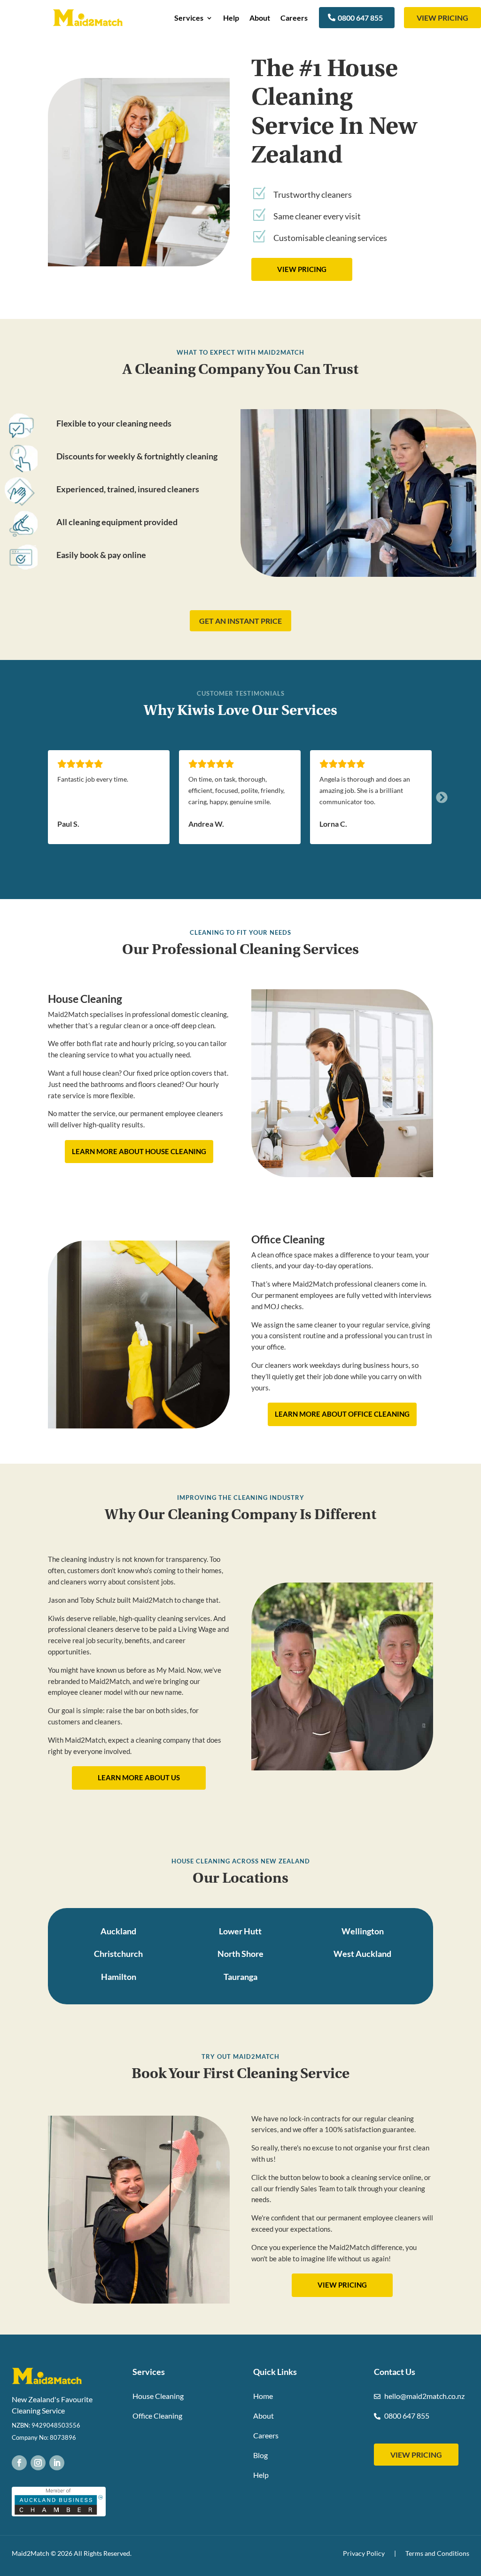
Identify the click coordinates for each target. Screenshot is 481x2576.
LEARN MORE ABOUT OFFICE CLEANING (342, 1414)
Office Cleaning (157, 2416)
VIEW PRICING (442, 18)
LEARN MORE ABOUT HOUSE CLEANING (139, 1151)
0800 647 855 (360, 18)
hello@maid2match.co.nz (424, 2396)
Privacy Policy (364, 2553)
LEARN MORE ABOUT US (139, 1777)
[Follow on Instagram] (38, 2463)
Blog (260, 2455)
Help (231, 18)
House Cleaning (158, 2396)
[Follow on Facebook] (19, 2463)
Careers (294, 18)
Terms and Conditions (437, 2553)
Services (189, 18)
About (260, 18)
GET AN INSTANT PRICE (240, 621)
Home (263, 2396)
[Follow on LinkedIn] (57, 2463)
